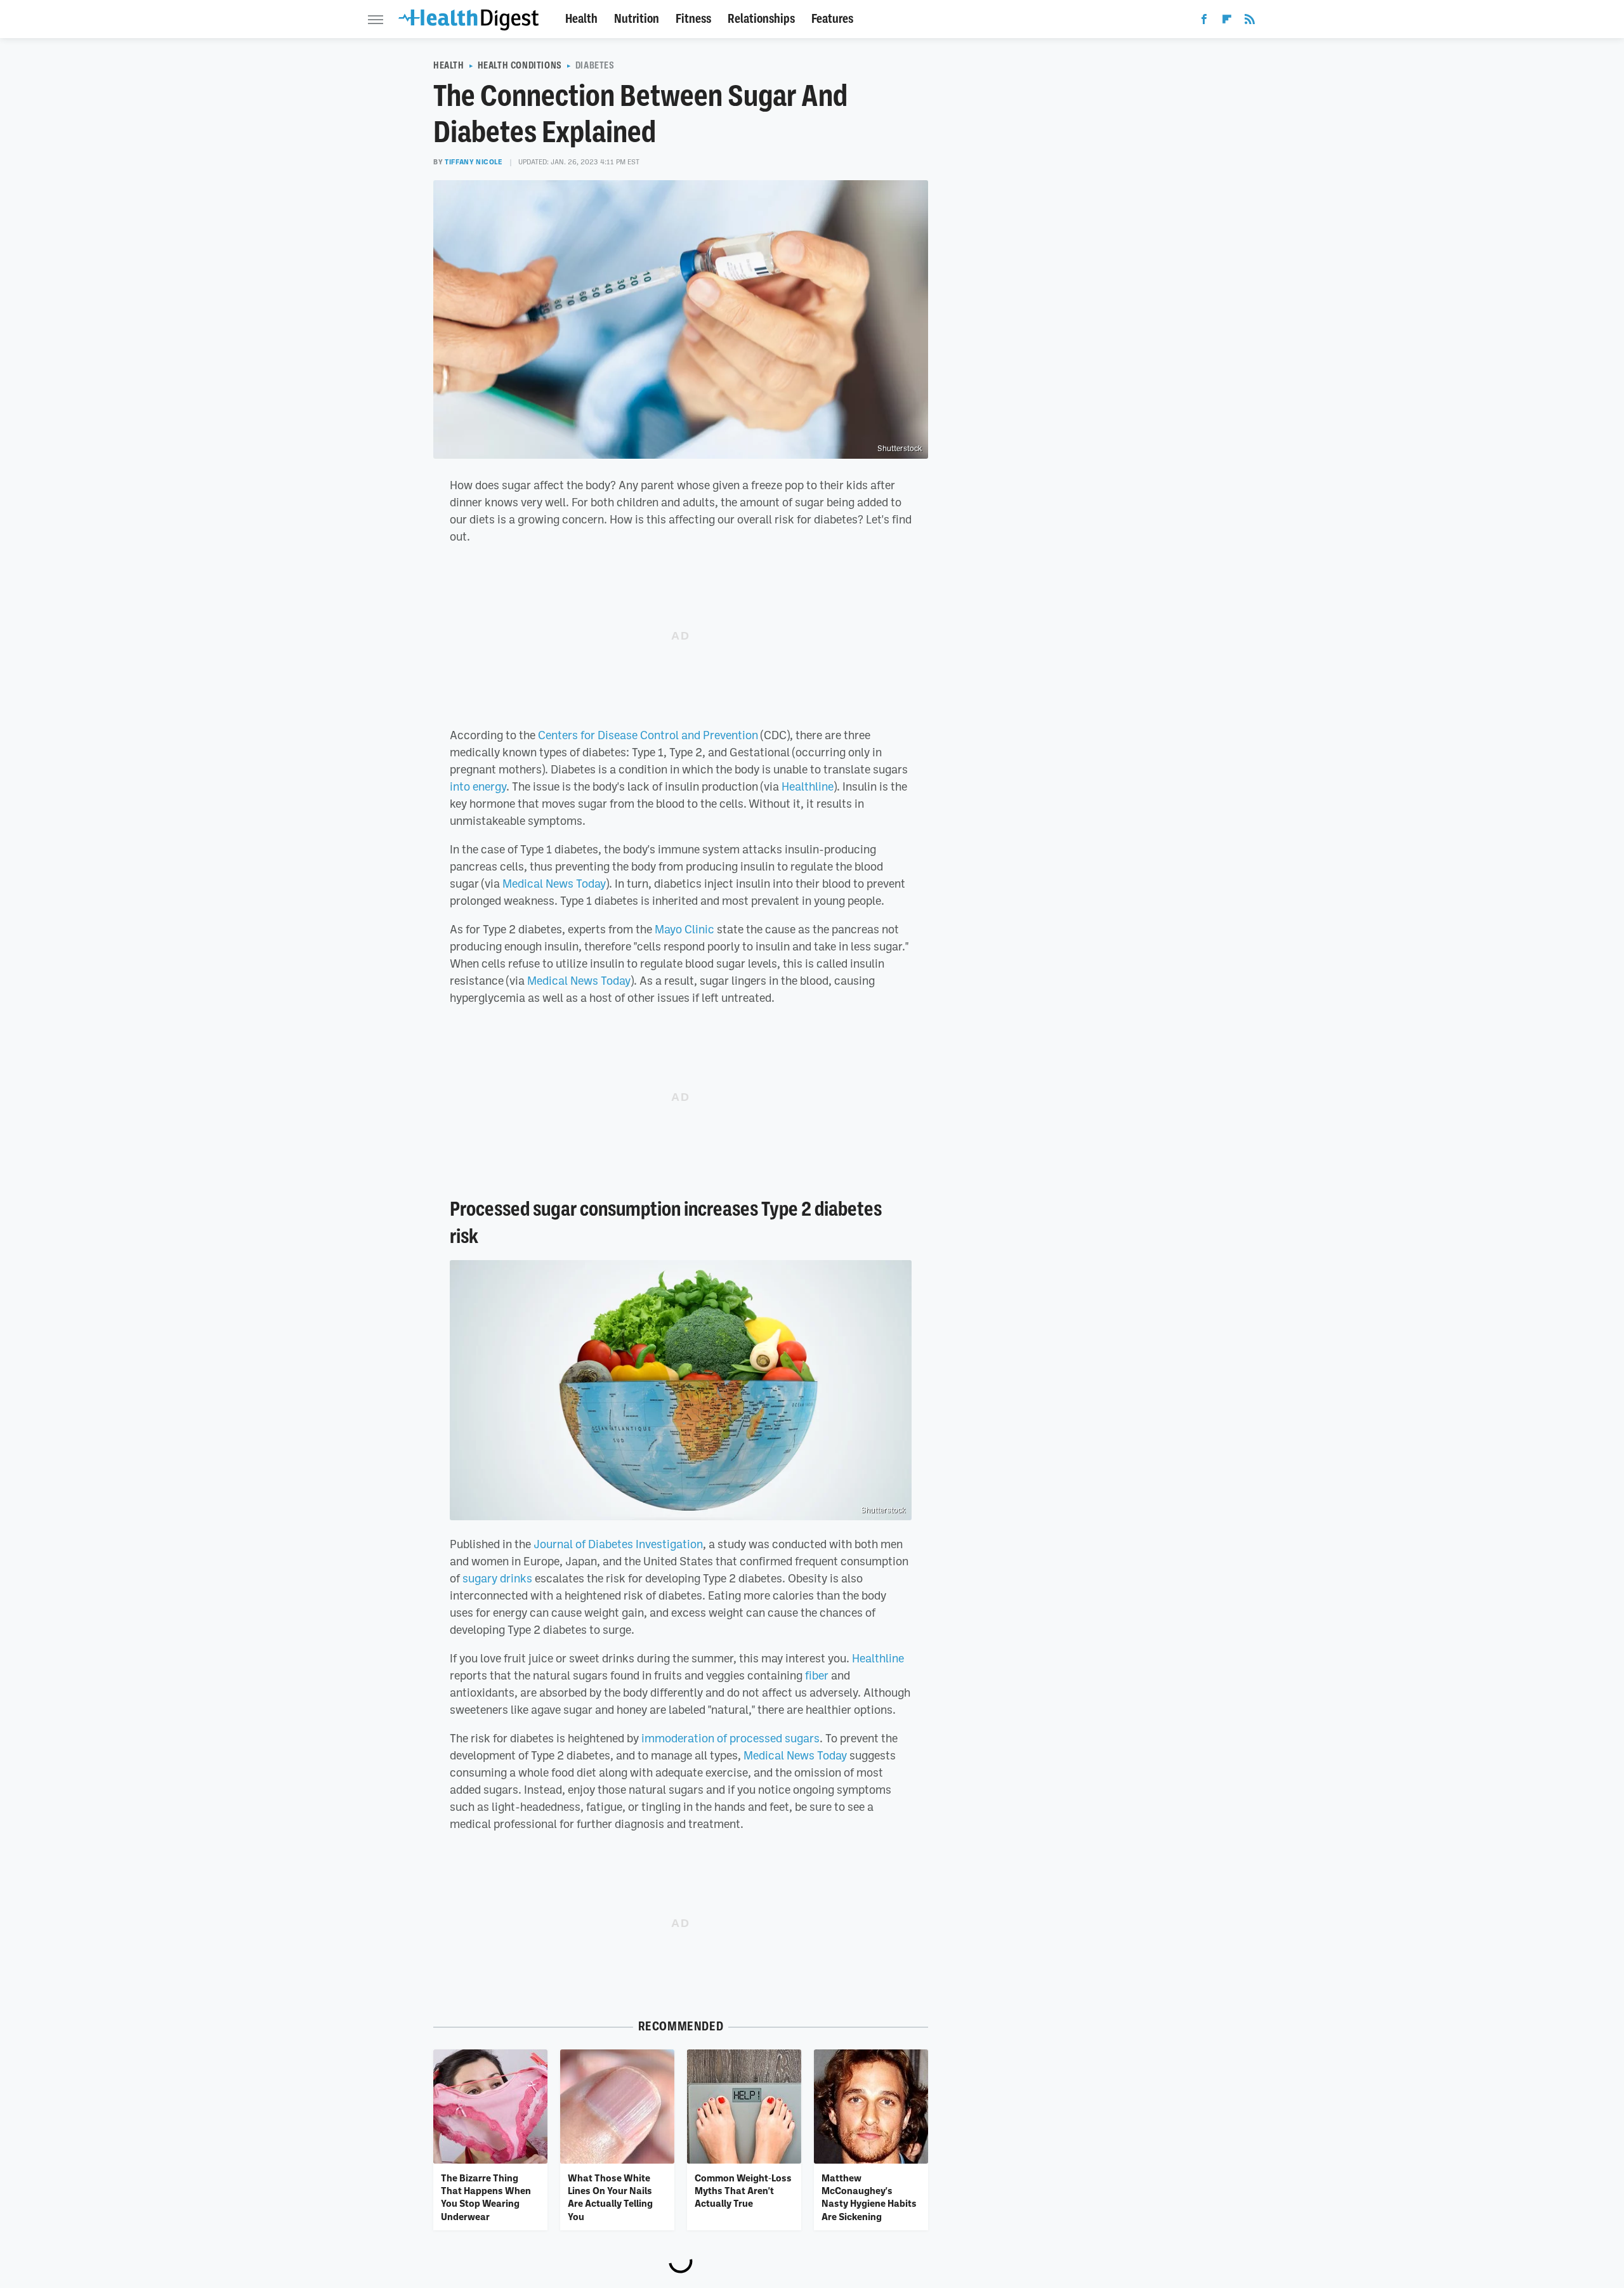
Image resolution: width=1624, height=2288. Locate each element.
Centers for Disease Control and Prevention (648, 735)
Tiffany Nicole (474, 162)
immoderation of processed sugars (730, 1738)
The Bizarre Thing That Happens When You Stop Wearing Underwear (486, 2197)
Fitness (693, 19)
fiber (817, 1675)
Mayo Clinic (683, 929)
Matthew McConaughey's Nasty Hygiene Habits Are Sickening (869, 2197)
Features (832, 19)
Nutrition (637, 19)
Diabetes (595, 65)
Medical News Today (554, 883)
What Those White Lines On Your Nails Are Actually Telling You (610, 2197)
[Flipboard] (1227, 22)
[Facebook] (1204, 22)
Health (581, 19)
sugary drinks (497, 1578)
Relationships (761, 19)
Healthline (808, 786)
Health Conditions (520, 65)
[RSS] (1250, 22)
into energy (478, 786)
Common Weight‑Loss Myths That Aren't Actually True (743, 2191)
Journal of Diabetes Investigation (618, 1544)
